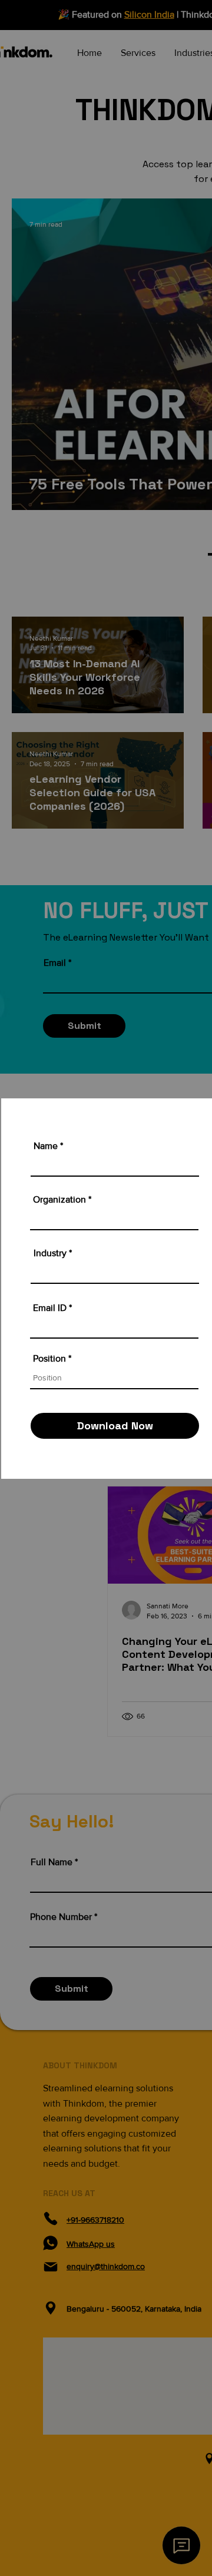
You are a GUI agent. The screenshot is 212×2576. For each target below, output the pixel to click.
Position (49, 1359)
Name (46, 1146)
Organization (59, 1200)
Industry (50, 1253)
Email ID (50, 1308)
